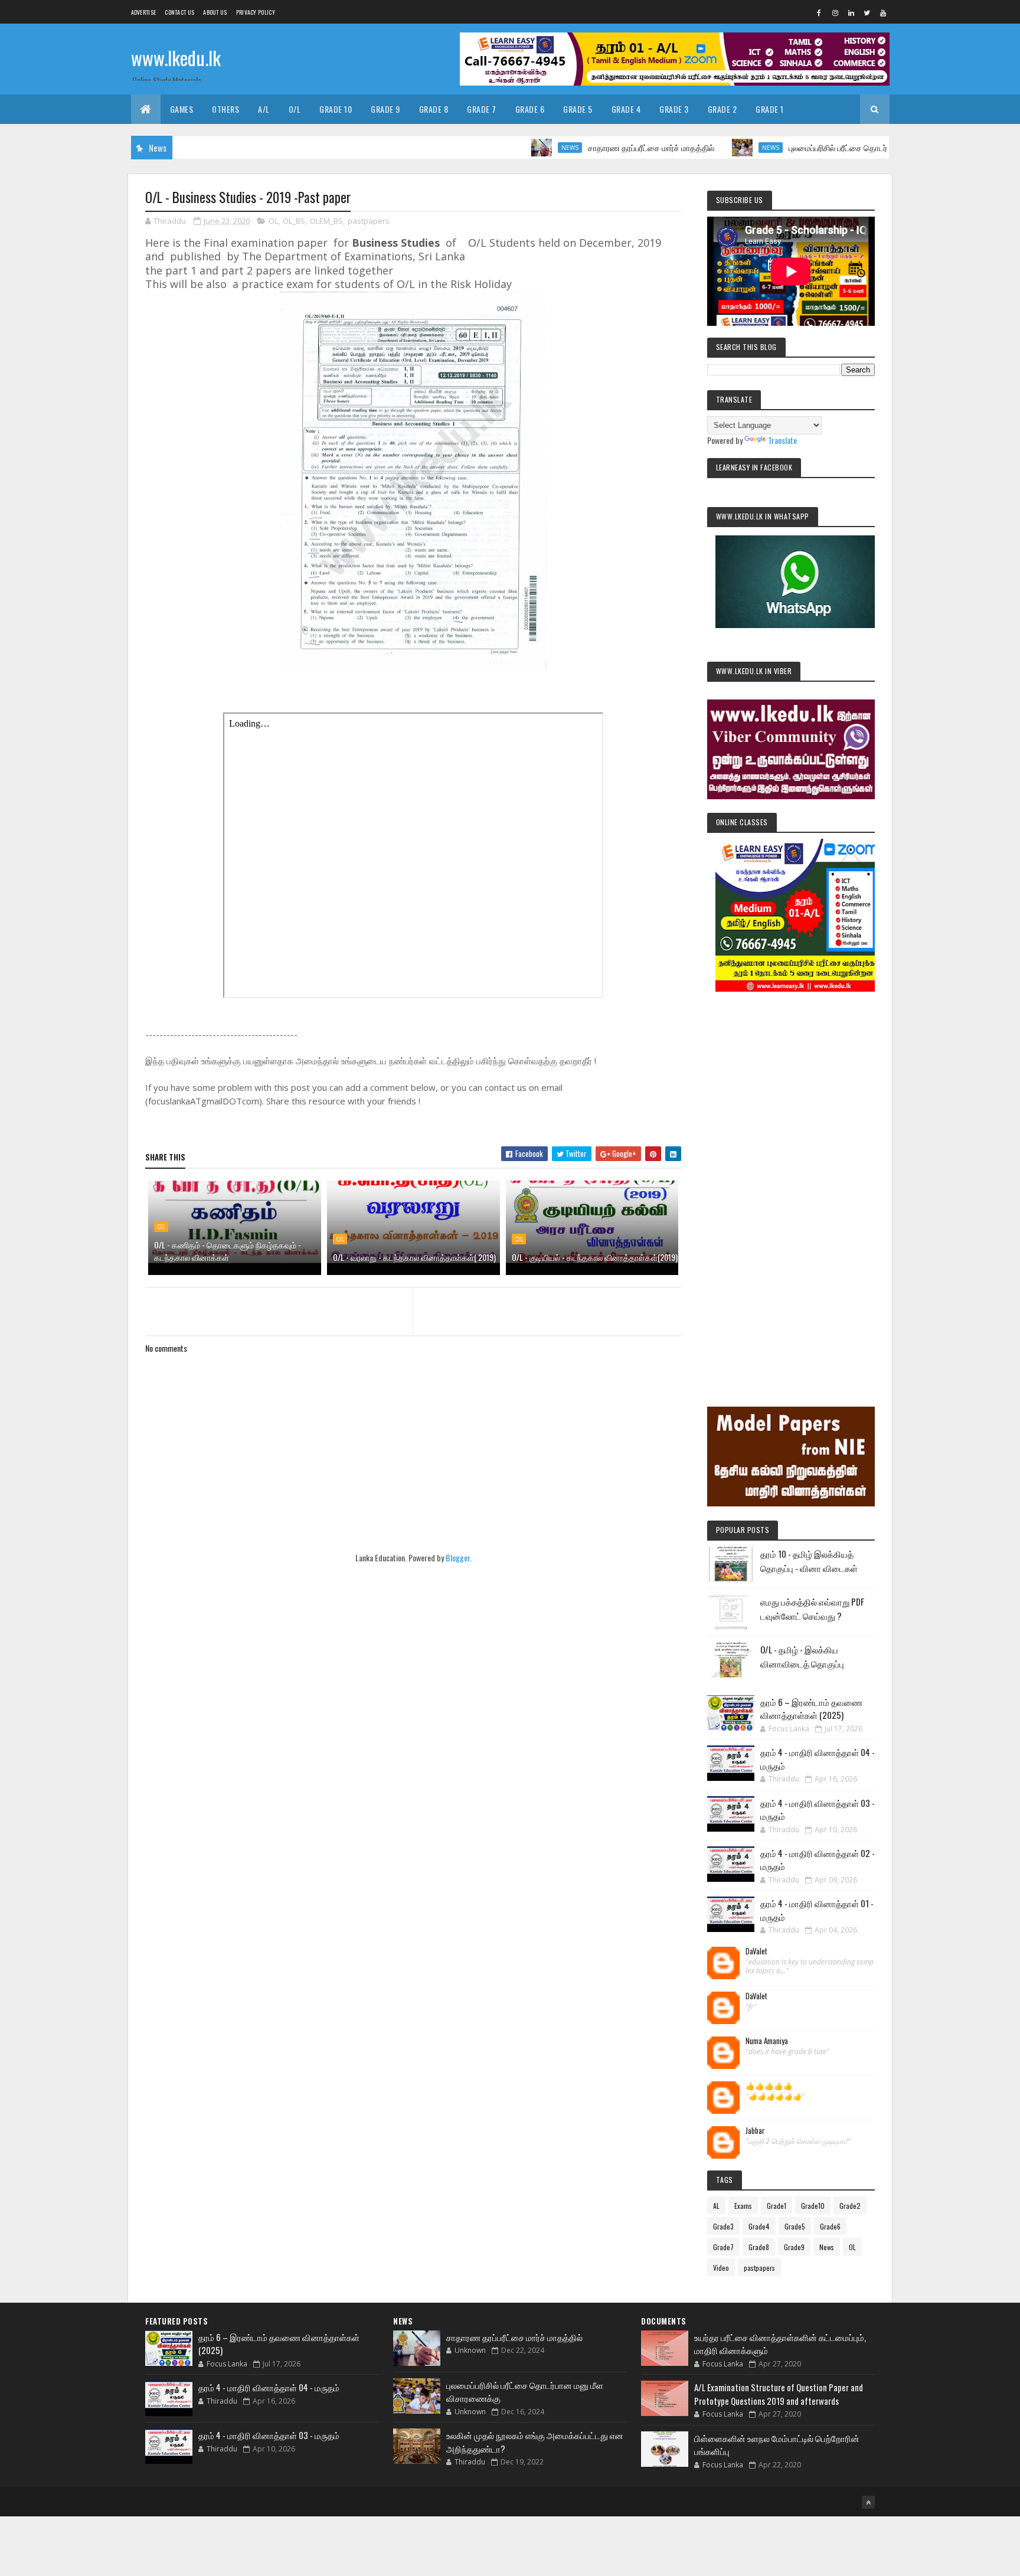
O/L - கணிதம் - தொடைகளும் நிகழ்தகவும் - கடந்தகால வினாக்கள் (228, 1251)
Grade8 (759, 2247)
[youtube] (883, 12)
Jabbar (755, 2131)
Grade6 (830, 2226)
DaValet (756, 1951)
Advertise (144, 12)
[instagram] (835, 12)
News (512, 148)
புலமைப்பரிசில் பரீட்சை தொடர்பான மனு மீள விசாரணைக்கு (828, 147)
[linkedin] (851, 12)
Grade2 (850, 2206)
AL (716, 2206)
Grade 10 (336, 109)
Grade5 (795, 2226)
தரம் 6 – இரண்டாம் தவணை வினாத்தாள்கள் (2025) (811, 1709)
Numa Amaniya (767, 2041)
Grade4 (759, 2226)
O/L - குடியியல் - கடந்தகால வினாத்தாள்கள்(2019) (595, 1257)
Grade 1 (770, 109)
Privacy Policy (256, 12)
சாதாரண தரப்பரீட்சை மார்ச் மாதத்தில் (593, 147)
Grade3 (723, 2226)
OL (273, 221)
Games (182, 109)
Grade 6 (530, 109)
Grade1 (777, 2206)
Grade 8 (434, 109)
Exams (743, 2206)
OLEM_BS (326, 221)
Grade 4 (626, 109)
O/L (295, 109)
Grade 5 (578, 109)
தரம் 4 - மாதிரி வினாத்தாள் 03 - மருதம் (269, 2435)
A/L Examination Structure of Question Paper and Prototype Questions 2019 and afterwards (779, 2394)
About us (215, 12)
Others (225, 109)
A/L (264, 109)
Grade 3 (674, 109)
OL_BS (294, 221)
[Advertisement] (791, 1183)
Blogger (458, 1557)
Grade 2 (722, 109)
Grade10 (813, 2206)
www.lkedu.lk (176, 58)
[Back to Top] (868, 2502)
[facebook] (819, 12)
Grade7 (723, 2247)
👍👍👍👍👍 (769, 2086)
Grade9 (794, 2247)
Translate (782, 440)
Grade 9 (385, 109)
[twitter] (867, 12)
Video (721, 2268)
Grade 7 (482, 109)
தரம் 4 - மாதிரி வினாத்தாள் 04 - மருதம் (269, 2387)
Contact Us (179, 12)
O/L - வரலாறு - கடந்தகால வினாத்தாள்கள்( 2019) (414, 1257)
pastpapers (369, 221)
